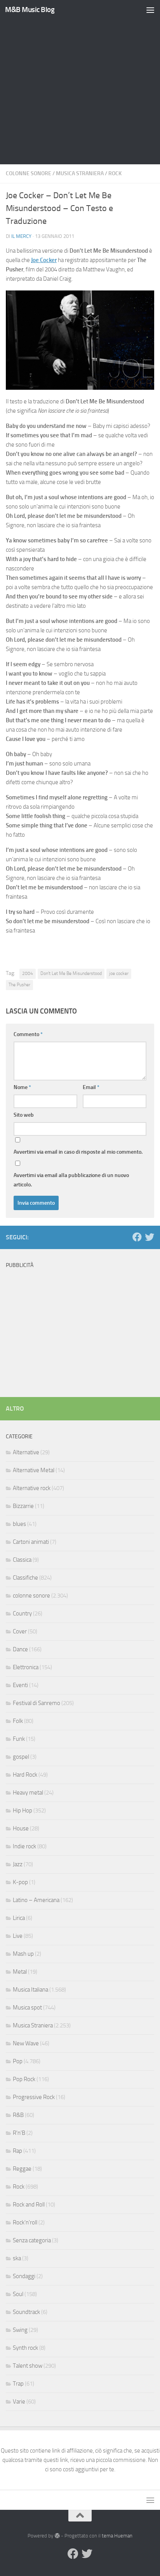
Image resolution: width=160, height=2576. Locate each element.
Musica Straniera (80, 173)
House (21, 1828)
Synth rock (25, 2348)
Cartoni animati (31, 1542)
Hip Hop (23, 1811)
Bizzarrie (23, 1506)
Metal (20, 1972)
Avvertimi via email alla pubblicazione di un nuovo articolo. (71, 1180)
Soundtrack (26, 2312)
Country (22, 1614)
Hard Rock (25, 1775)
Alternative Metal (34, 1470)
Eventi (20, 1685)
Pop (18, 2061)
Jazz (18, 1864)
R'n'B (19, 2133)
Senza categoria (32, 2240)
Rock (115, 173)
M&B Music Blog (30, 10)
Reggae (22, 2169)
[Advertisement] (80, 84)
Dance (20, 1649)
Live (18, 1936)
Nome (22, 1087)
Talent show (28, 2366)
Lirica (19, 1918)
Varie (19, 2402)
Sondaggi (24, 2276)
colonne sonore (29, 173)
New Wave (26, 2043)
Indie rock (24, 1846)
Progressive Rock (34, 2097)
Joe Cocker (44, 260)
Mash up (23, 1954)
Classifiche (25, 1578)
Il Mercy (21, 236)
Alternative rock (32, 1488)
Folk (18, 1721)
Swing (20, 2330)
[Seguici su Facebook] (137, 1237)
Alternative (26, 1452)
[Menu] (150, 10)
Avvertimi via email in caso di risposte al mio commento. (78, 1152)
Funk (19, 1739)
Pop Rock (24, 2079)
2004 (28, 973)
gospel (21, 1757)
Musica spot (27, 2008)
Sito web (24, 1115)
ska (17, 2258)
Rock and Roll (29, 2205)
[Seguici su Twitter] (150, 1237)
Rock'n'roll (25, 2222)
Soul (18, 2294)
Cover (20, 1631)
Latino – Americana (36, 1900)
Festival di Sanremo (37, 1703)
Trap (18, 2384)
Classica (22, 1560)
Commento (28, 1034)
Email (91, 1087)
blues (19, 1524)
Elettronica (26, 1667)
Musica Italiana (30, 1990)
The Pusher (19, 985)
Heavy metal (28, 1793)
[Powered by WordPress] (57, 2536)
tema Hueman (117, 2536)
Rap (17, 2151)
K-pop (20, 1882)
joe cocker (119, 973)
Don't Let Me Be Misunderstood (71, 973)
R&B (18, 2115)
